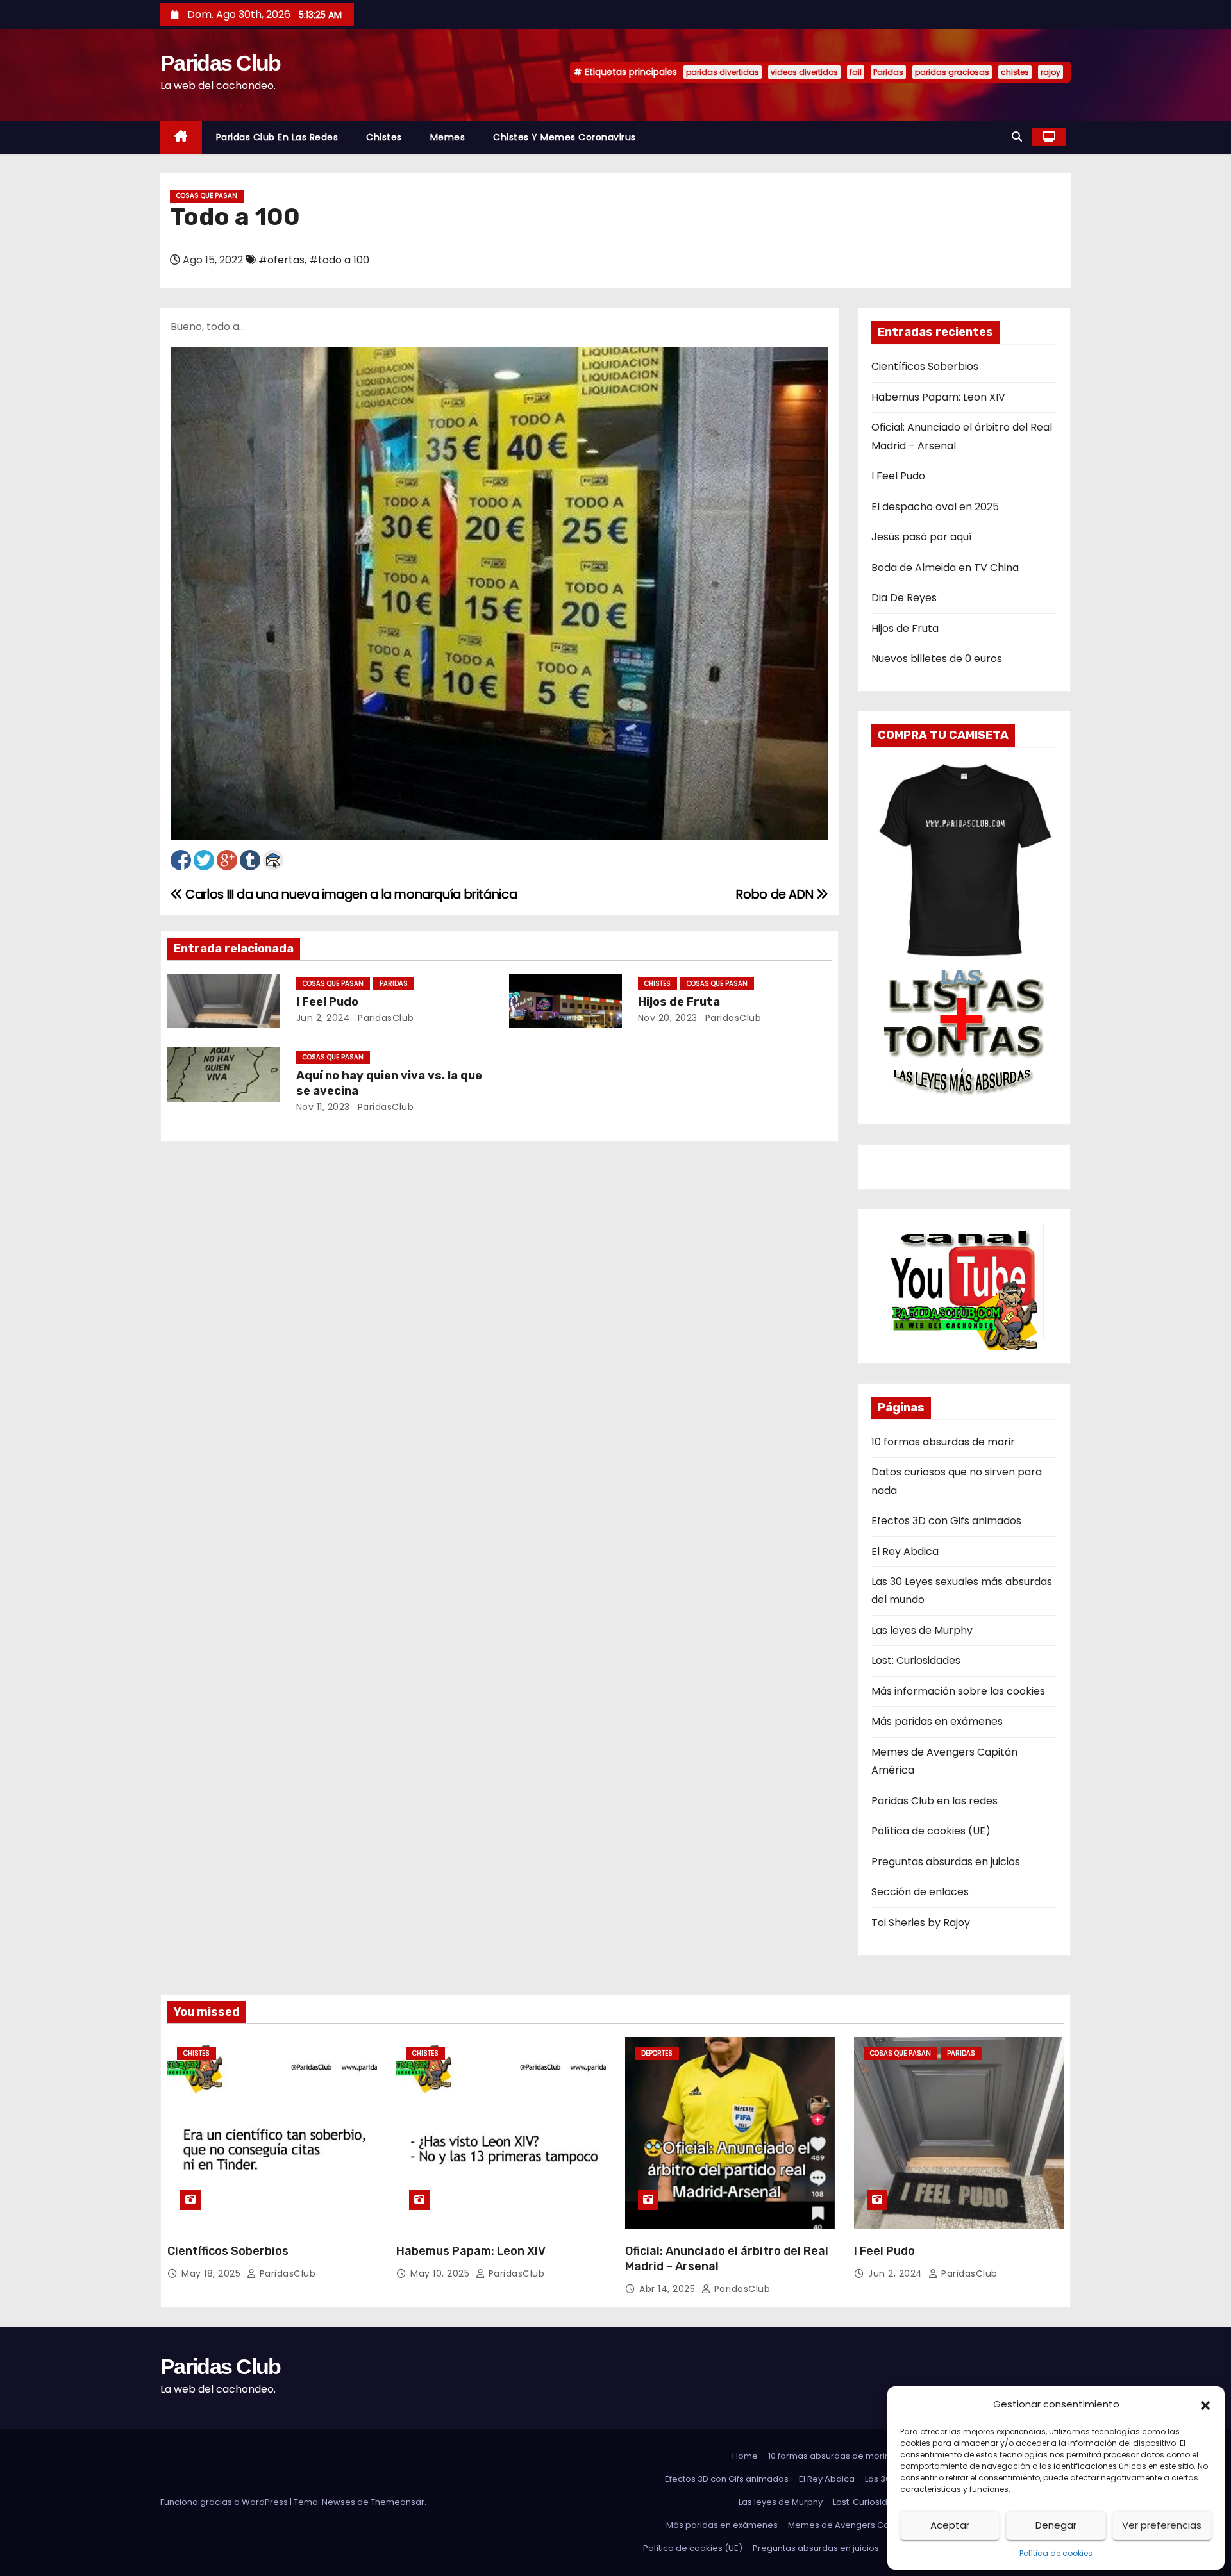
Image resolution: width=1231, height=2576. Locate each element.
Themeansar (398, 2502)
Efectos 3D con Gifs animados (946, 1521)
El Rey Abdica (905, 1551)
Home (745, 2456)
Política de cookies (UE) (931, 1831)
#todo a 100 (339, 260)
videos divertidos (804, 72)
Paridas (888, 72)
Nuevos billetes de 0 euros (937, 659)
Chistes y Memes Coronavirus (565, 137)
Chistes (384, 137)
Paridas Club (221, 63)
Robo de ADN (776, 894)
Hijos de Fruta (679, 1002)
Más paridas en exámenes (937, 1721)
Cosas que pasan (207, 196)
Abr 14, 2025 (669, 2289)
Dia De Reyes (904, 598)
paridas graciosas (952, 72)
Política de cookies (1056, 2553)
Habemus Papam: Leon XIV (938, 397)
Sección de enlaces (920, 1892)
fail (856, 72)
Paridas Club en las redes (277, 137)
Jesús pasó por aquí (922, 537)
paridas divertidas (723, 72)
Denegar (1056, 2525)
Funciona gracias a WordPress (225, 2502)
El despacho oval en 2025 (935, 507)
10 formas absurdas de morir (943, 1442)
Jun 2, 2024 (323, 1018)
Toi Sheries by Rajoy (921, 1923)
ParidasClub (385, 1018)
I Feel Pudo (327, 1002)
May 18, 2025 (213, 2273)
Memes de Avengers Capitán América (868, 2525)
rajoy (1051, 72)
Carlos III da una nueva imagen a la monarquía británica (350, 894)
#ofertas (281, 260)
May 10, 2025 (441, 2273)
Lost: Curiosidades (916, 1660)
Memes (448, 137)
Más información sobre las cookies (958, 1691)
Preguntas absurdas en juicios (946, 1862)
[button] (1205, 2404)
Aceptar (950, 2525)
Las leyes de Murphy (922, 1630)
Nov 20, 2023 (668, 1018)
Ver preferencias (1162, 2525)
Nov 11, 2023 (323, 1107)
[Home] (181, 137)
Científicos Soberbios (925, 366)
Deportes (657, 2053)
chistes (1015, 72)
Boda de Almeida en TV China (945, 568)
